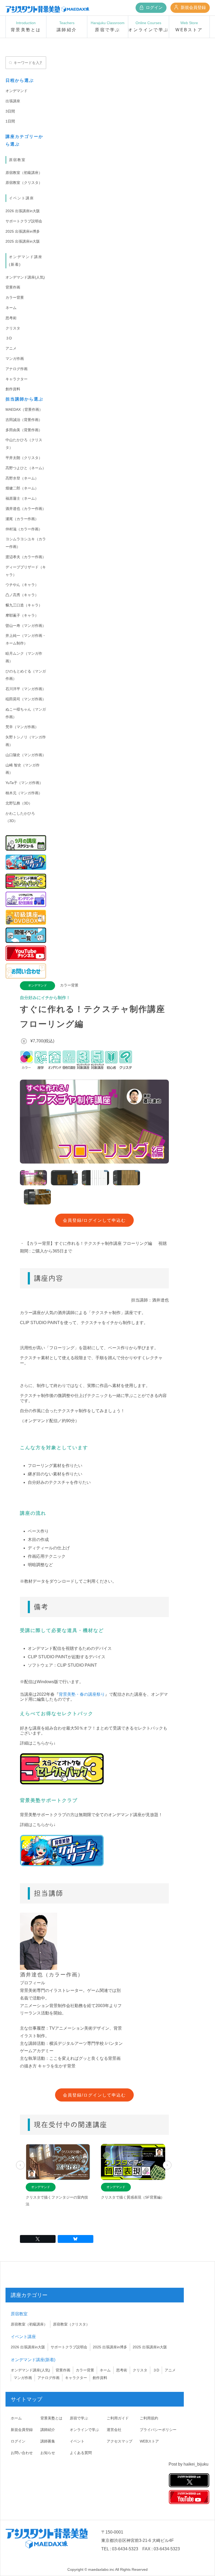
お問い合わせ (22, 2453)
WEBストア (149, 2441)
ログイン (154, 7)
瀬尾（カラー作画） (22, 519)
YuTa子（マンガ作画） (24, 783)
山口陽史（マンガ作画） (26, 755)
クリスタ (13, 328)
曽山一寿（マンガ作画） (26, 626)
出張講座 (13, 101)
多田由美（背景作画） (24, 430)
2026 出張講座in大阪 (23, 211)
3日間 (10, 111)
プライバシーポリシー (158, 2430)
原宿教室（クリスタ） (24, 183)
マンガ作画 (15, 359)
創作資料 (13, 389)
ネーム (11, 308)
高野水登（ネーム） (22, 478)
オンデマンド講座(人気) (25, 277)
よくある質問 (81, 2453)
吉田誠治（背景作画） (24, 420)
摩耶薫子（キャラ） (22, 615)
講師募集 (48, 2441)
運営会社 (114, 2430)
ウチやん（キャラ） (22, 585)
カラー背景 (15, 297)
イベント (77, 2441)
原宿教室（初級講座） (24, 173)
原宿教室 (17, 160)
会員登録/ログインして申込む (94, 1220)
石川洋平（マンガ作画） (26, 689)
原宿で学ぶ (79, 2418)
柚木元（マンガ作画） (24, 793)
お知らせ (48, 2453)
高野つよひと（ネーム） (26, 468)
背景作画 (13, 287)
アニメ (11, 348)
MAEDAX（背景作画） (24, 409)
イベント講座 (21, 198)
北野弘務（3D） (19, 803)
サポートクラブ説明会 (24, 221)
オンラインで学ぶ (84, 2430)
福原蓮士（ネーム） (22, 498)
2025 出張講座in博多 (23, 231)
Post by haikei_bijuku (189, 2464)
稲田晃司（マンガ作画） (26, 699)
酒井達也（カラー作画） (26, 509)
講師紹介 (48, 2430)
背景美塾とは (51, 2418)
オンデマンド (17, 91)
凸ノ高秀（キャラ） (22, 595)
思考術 (11, 318)
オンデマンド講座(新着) (33, 2360)
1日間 (10, 121)
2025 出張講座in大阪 (23, 241)
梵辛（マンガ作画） (22, 727)
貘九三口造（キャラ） (24, 605)
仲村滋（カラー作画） (24, 529)
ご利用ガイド (118, 2418)
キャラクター (17, 379)
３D (9, 338)
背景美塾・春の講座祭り (82, 1694)
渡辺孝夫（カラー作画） (26, 557)
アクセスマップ (120, 2441)
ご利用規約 (149, 2418)
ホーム (16, 2418)
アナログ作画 (17, 369)
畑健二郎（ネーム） (22, 488)
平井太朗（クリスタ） (24, 458)
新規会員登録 (193, 7)
